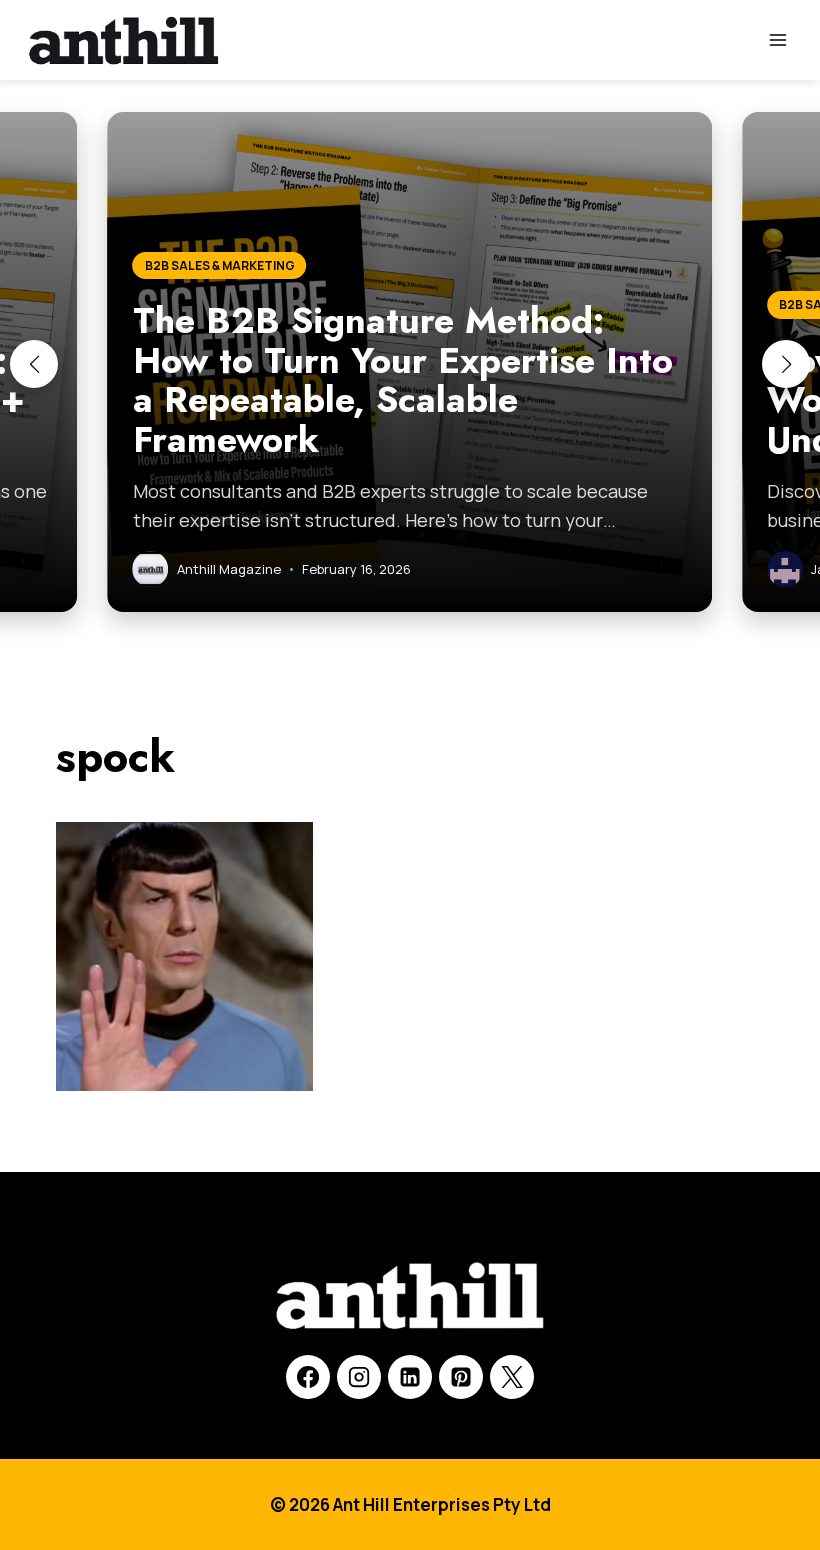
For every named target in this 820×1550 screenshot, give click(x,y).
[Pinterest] (461, 1377)
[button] (34, 364)
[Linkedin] (410, 1377)
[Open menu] (777, 39)
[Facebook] (308, 1377)
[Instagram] (359, 1377)
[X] (512, 1377)
